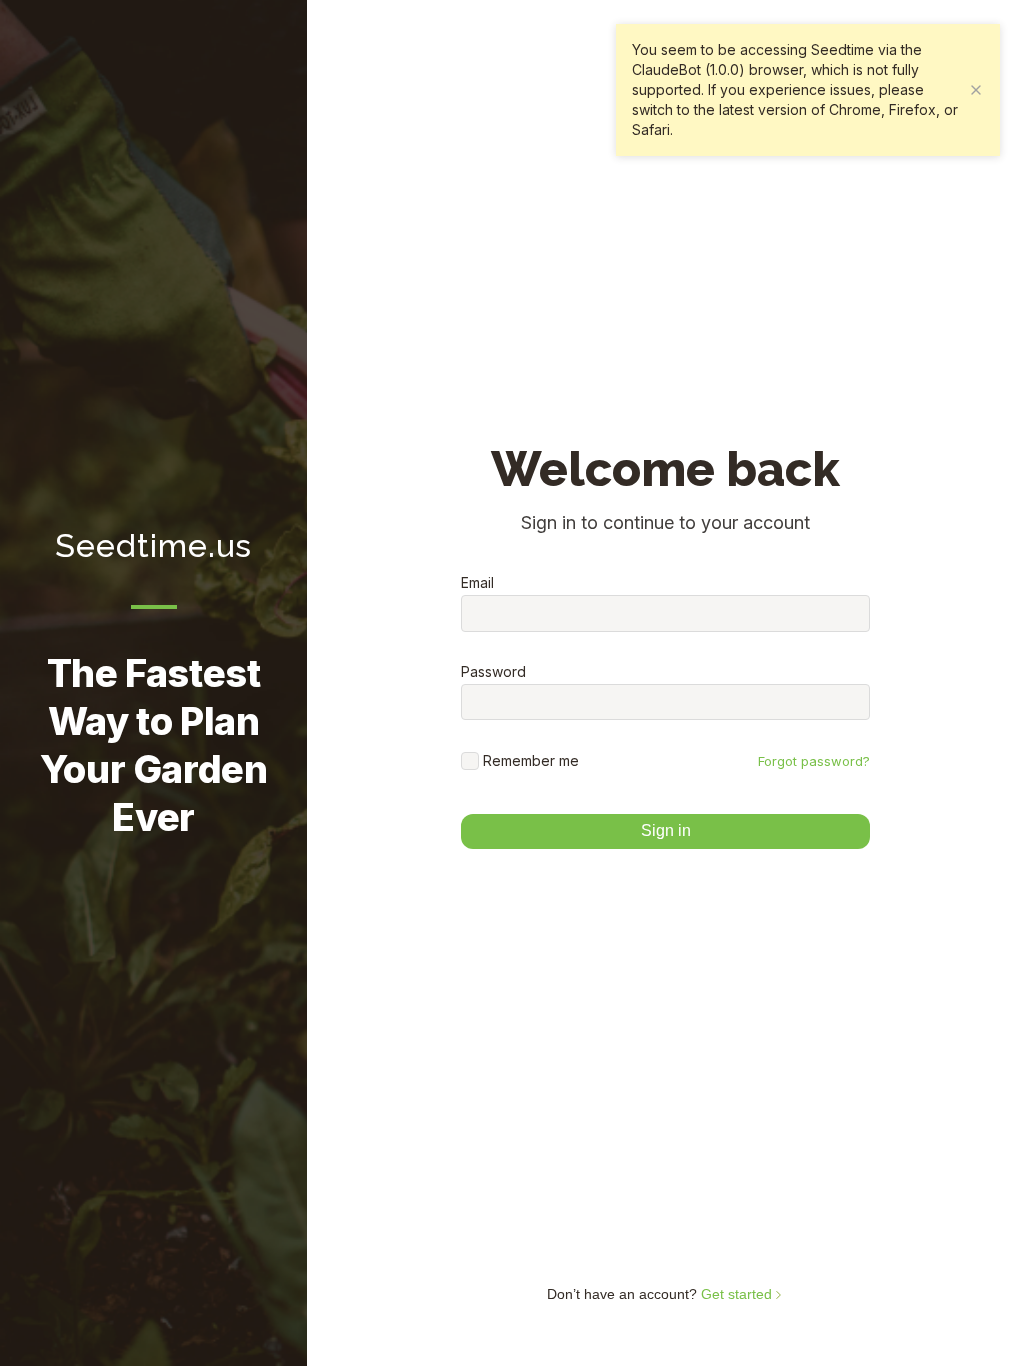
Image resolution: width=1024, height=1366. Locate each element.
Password (493, 672)
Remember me (531, 760)
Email (477, 583)
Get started (738, 1294)
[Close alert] (976, 90)
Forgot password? (814, 761)
